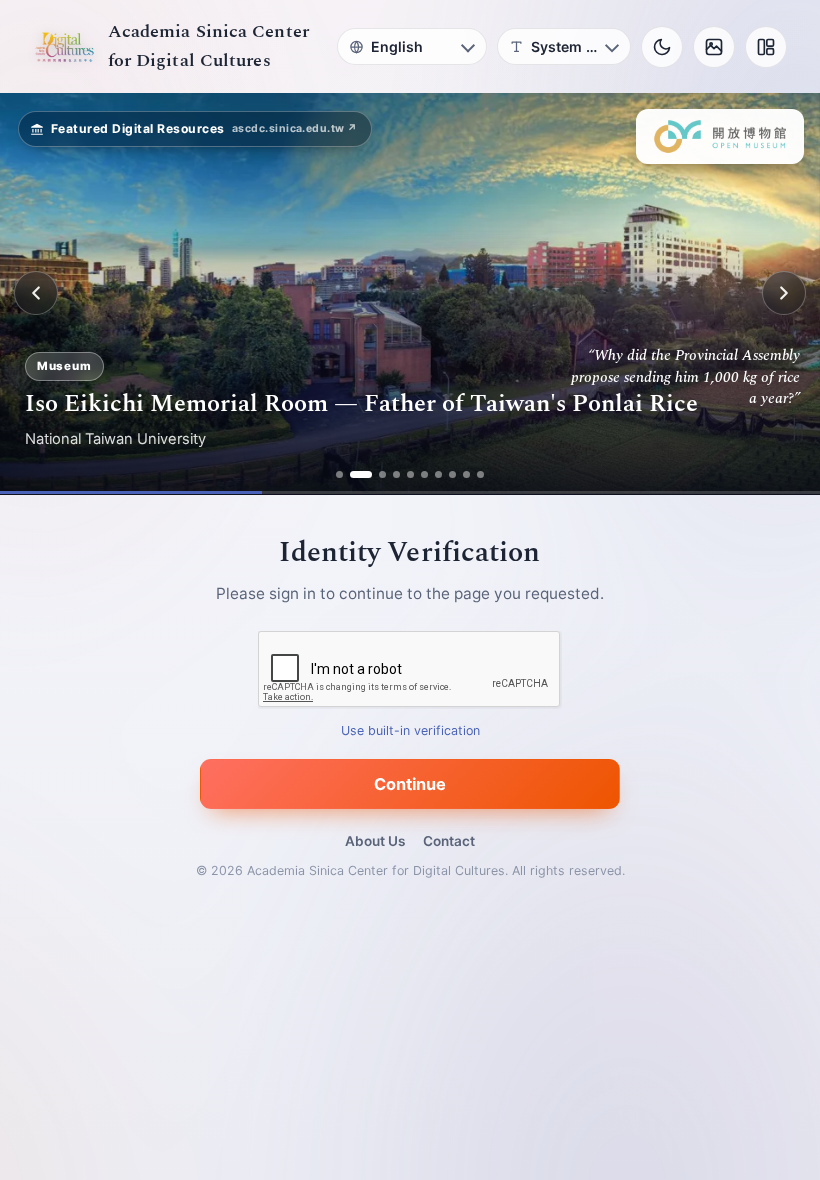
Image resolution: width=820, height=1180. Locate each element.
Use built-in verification (410, 730)
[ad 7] (438, 474)
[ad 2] (361, 474)
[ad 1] (339, 474)
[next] (784, 293)
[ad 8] (452, 474)
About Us (375, 841)
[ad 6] (424, 474)
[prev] (36, 293)
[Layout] (766, 47)
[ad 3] (382, 474)
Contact (449, 841)
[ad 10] (480, 474)
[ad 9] (466, 474)
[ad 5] (410, 474)
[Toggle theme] (662, 47)
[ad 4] (396, 474)
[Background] (714, 47)
